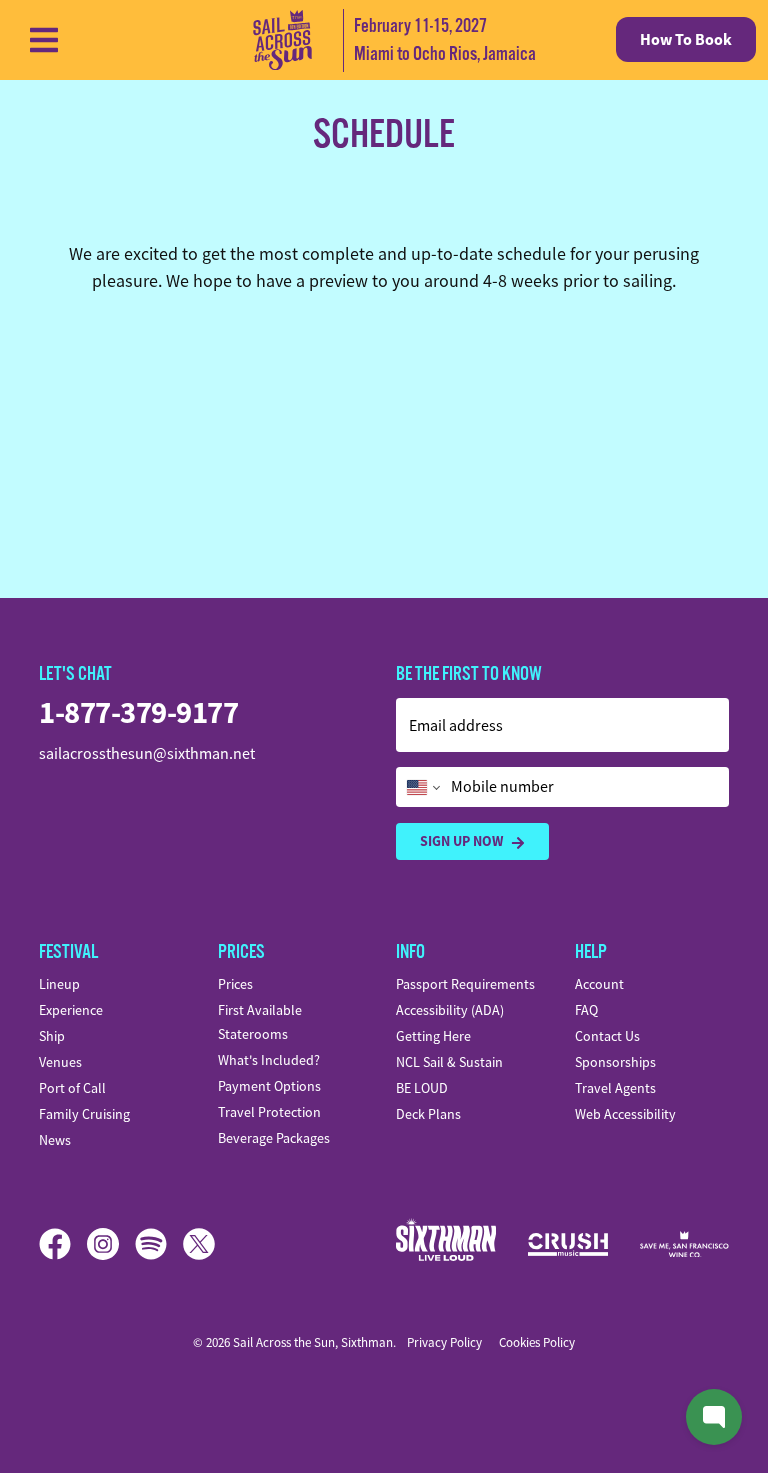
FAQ (586, 1010)
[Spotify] (159, 1244)
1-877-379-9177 (138, 712)
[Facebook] (63, 1244)
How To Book (686, 39)
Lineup (59, 984)
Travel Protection (269, 1112)
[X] (199, 1244)
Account (599, 984)
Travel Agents (615, 1088)
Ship (52, 1036)
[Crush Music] (568, 1244)
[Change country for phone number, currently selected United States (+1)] (421, 787)
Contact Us (607, 1036)
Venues (60, 1062)
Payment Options (269, 1086)
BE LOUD (422, 1088)
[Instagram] (111, 1244)
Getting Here (433, 1036)
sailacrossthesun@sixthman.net (147, 754)
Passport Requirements (465, 984)
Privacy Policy (444, 1342)
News (55, 1140)
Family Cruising (84, 1114)
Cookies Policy (537, 1342)
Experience (71, 1010)
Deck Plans (428, 1114)
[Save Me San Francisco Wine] (684, 1244)
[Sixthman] (446, 1243)
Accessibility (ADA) (450, 1010)
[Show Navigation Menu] (44, 40)
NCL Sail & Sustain (449, 1062)
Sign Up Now (461, 841)
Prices (235, 984)
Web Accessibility (625, 1114)
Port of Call (72, 1088)
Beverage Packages (274, 1138)
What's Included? (269, 1060)
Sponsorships (615, 1062)
